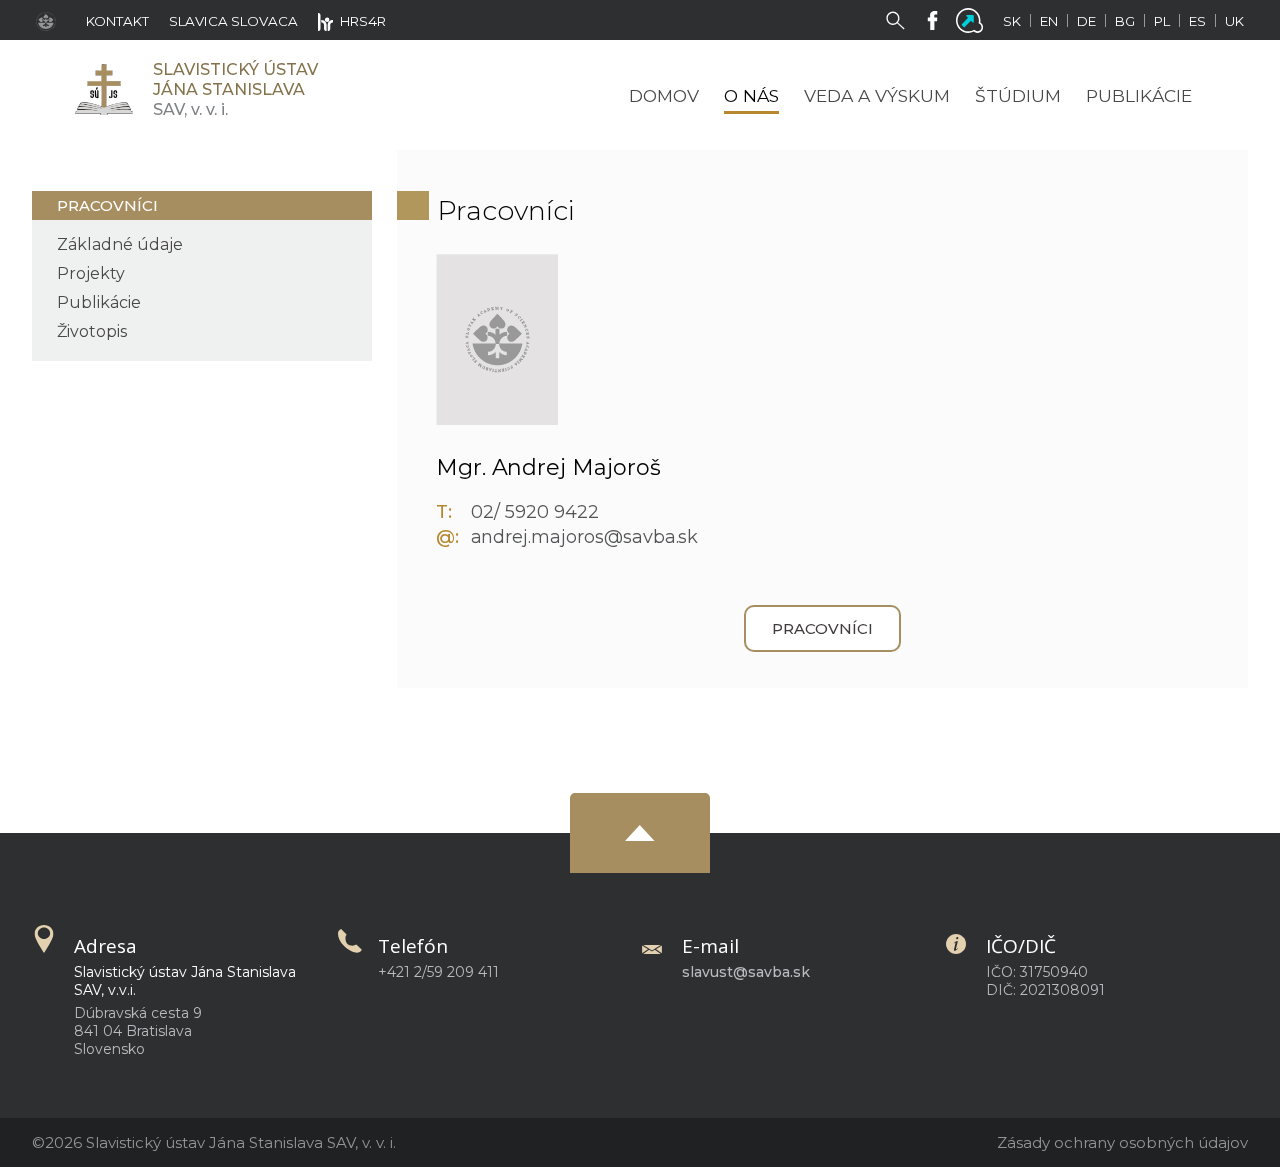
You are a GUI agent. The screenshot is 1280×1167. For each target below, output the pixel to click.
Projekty (91, 273)
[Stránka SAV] (51, 20)
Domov (664, 95)
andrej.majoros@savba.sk (585, 537)
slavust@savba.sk (746, 972)
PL (1162, 21)
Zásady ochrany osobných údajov (1122, 1142)
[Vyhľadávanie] (899, 19)
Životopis (92, 331)
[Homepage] (103, 89)
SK (1012, 21)
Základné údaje (120, 244)
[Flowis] (973, 19)
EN (1049, 21)
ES (1197, 21)
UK (1234, 21)
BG (1125, 21)
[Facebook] (936, 19)
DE (1086, 21)
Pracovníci (107, 205)
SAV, (235, 89)
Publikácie (99, 302)
